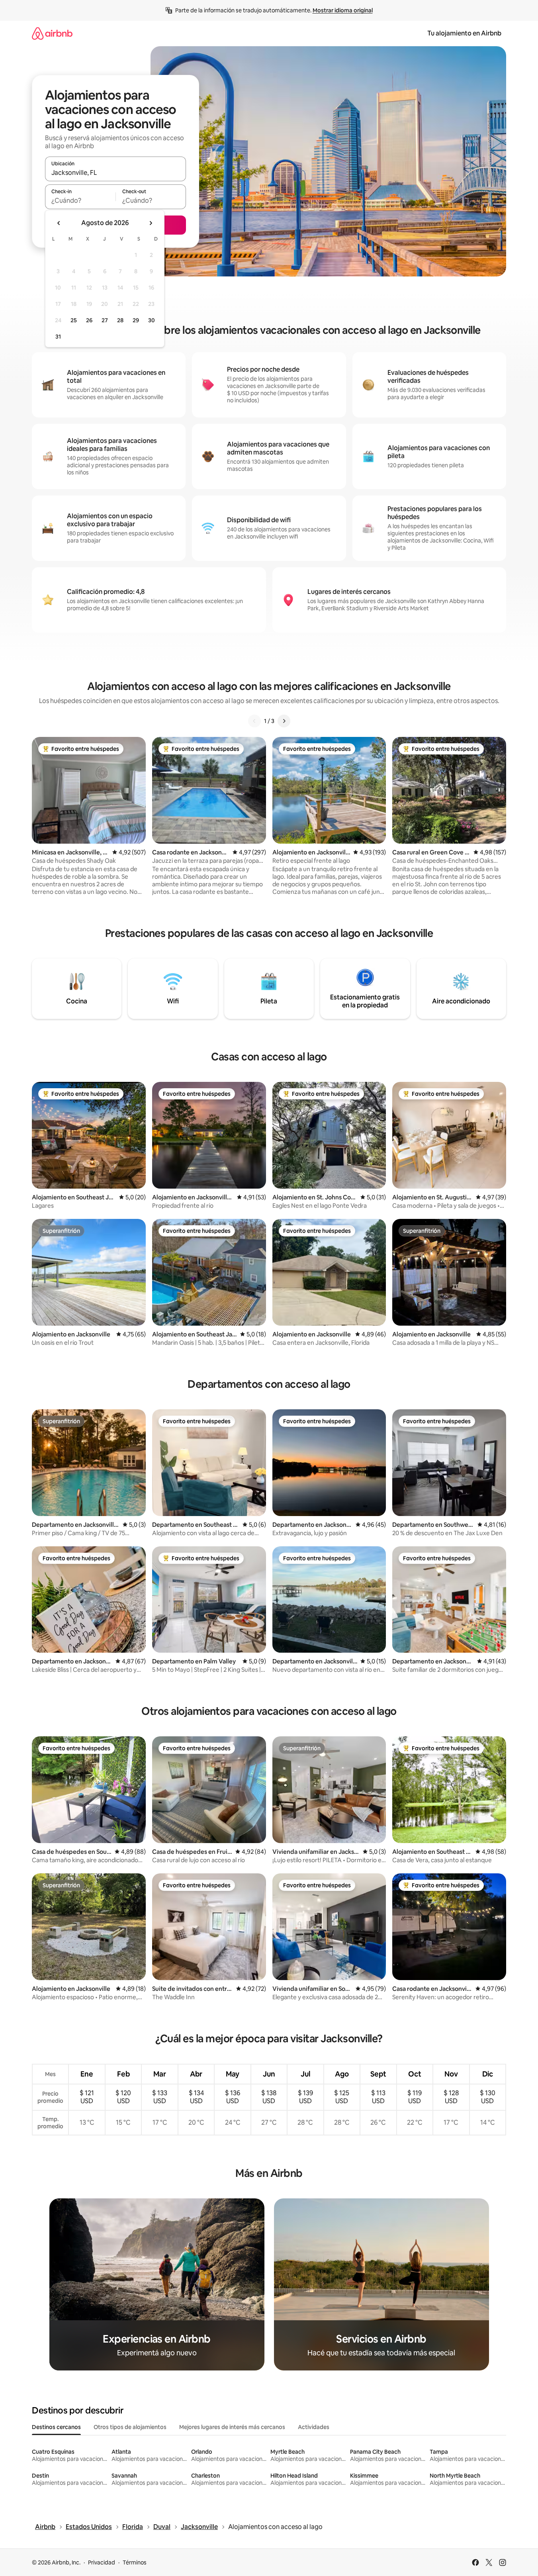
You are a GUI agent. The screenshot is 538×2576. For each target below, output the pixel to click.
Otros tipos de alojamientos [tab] (130, 2427)
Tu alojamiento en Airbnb (464, 33)
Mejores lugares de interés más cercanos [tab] (232, 2427)
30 (152, 320)
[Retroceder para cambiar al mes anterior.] (59, 223)
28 (120, 320)
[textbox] (80, 200)
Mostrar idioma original (343, 10)
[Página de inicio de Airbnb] (52, 33)
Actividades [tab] (314, 2427)
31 (58, 337)
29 (136, 320)
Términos (135, 2562)
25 (74, 320)
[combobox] (115, 172)
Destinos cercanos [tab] (56, 2427)
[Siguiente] (284, 721)
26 (89, 320)
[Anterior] (254, 721)
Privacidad (102, 2562)
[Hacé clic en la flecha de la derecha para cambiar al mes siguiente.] (151, 223)
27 (105, 320)
